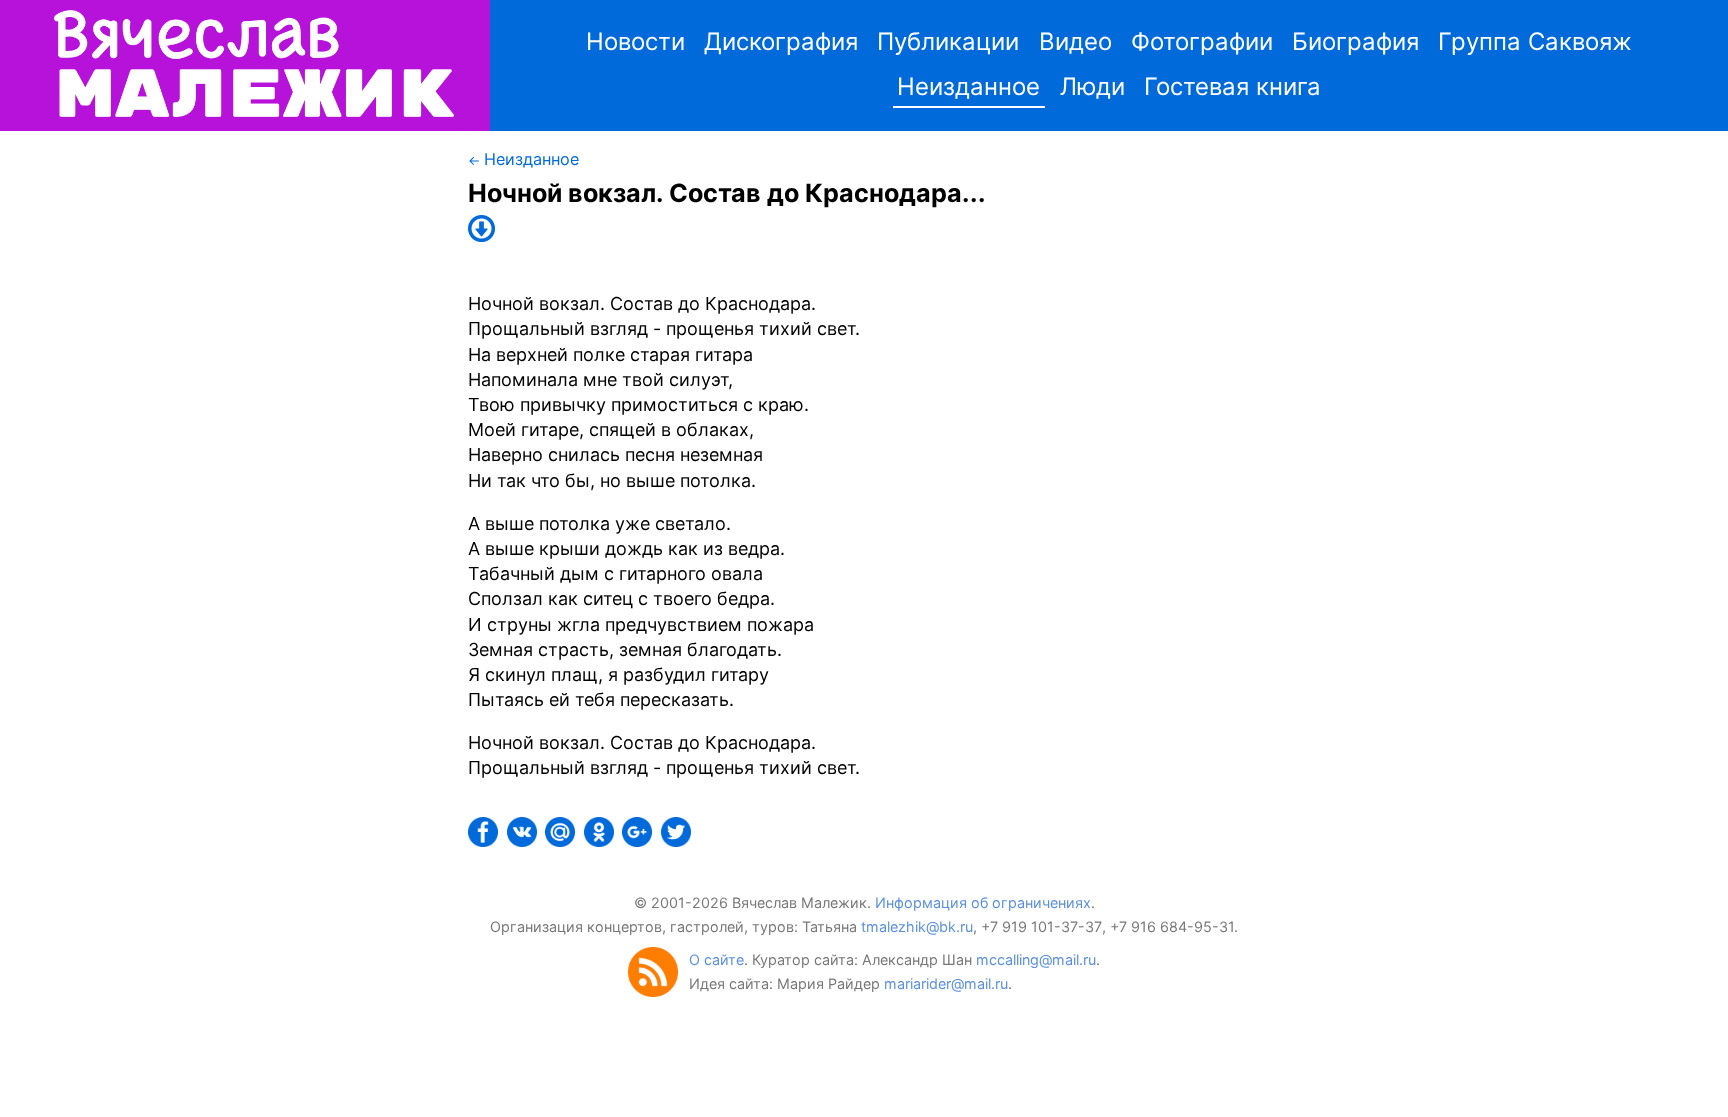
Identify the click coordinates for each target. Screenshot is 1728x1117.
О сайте (716, 959)
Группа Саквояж (1535, 41)
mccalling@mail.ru (1036, 959)
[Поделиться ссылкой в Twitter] (678, 840)
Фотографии (1202, 41)
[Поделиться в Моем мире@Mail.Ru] (562, 840)
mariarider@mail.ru (946, 983)
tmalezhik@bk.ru (917, 926)
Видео (1075, 41)
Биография (1355, 41)
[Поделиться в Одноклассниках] (601, 840)
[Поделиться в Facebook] (485, 840)
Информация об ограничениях (983, 902)
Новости (635, 41)
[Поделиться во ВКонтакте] (524, 840)
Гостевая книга (1232, 86)
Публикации (948, 41)
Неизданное (968, 86)
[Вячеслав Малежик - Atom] (658, 991)
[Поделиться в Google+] (639, 840)
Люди (1092, 86)
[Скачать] (486, 235)
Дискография (781, 41)
